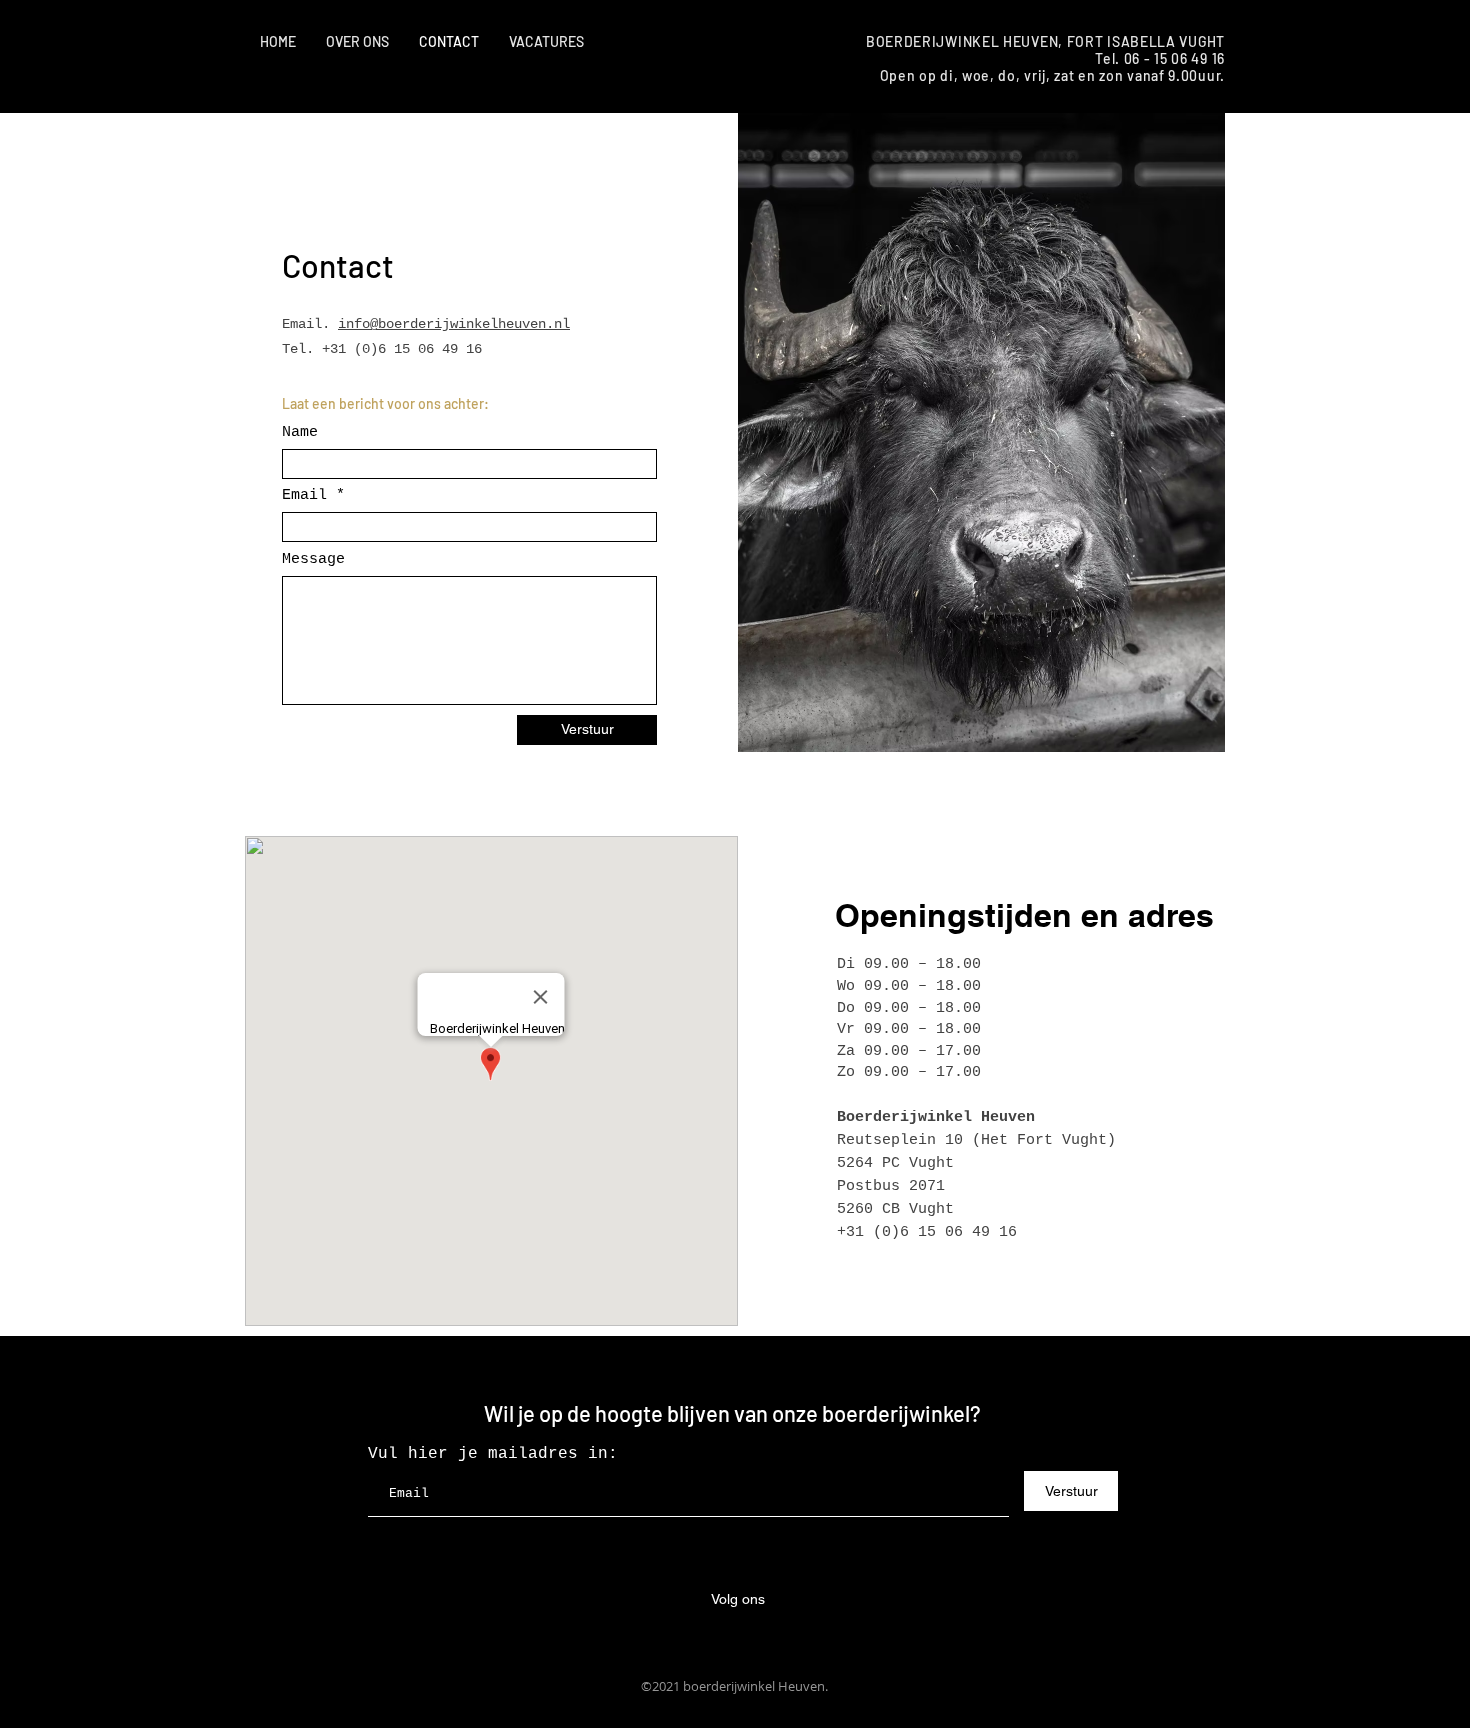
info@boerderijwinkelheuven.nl (454, 324)
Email (304, 495)
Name (300, 432)
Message (313, 559)
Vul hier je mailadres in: (493, 1454)
